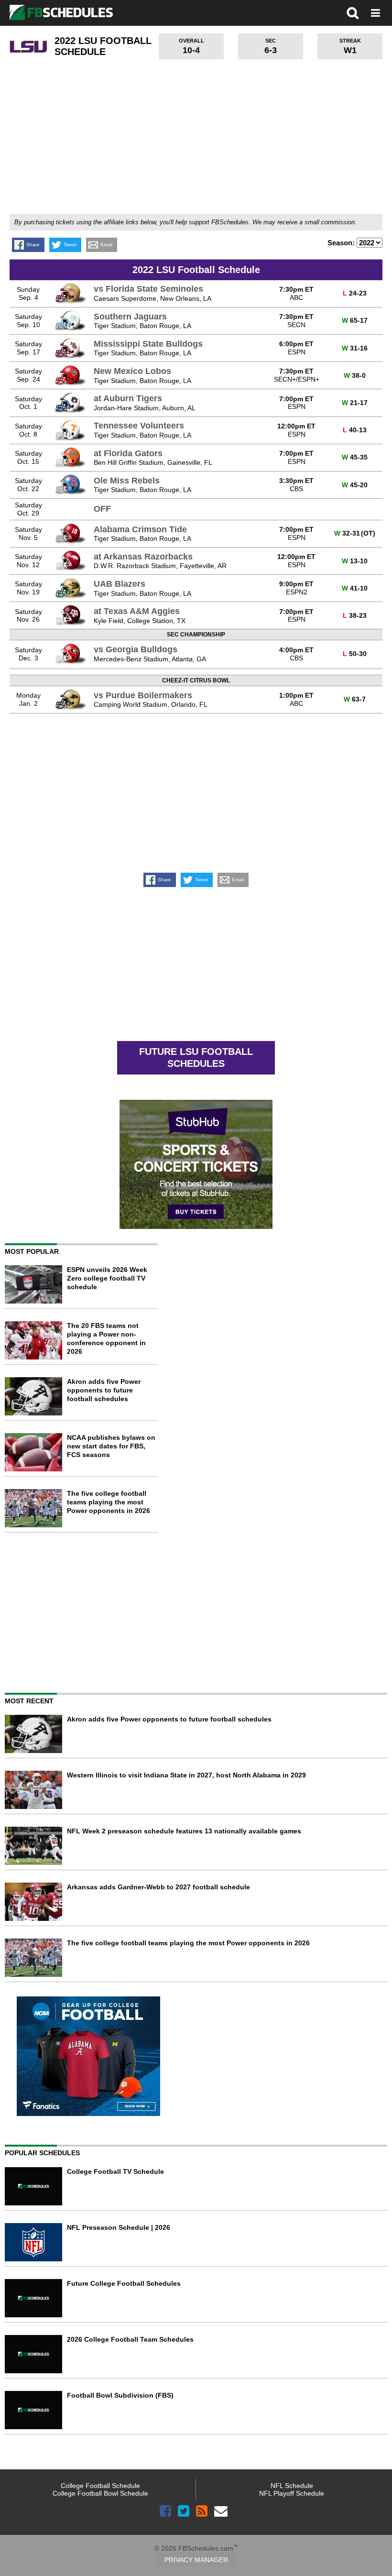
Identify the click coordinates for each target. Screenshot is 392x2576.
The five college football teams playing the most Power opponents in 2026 (109, 1502)
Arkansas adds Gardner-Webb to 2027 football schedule (158, 1887)
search (353, 13)
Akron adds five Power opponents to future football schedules (104, 1390)
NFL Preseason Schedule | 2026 (119, 2227)
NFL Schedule (292, 2486)
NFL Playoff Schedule (292, 2493)
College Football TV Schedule (115, 2171)
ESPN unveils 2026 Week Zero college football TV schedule (107, 1278)
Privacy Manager (196, 2560)
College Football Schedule (100, 2486)
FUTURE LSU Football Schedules (196, 1058)
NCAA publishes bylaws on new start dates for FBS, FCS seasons (111, 1446)
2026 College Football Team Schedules (130, 2339)
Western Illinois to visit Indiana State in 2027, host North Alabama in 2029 (186, 1775)
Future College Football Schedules (124, 2283)
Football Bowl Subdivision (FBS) (120, 2395)
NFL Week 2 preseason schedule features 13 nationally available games (184, 1831)
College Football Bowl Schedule (100, 2493)
